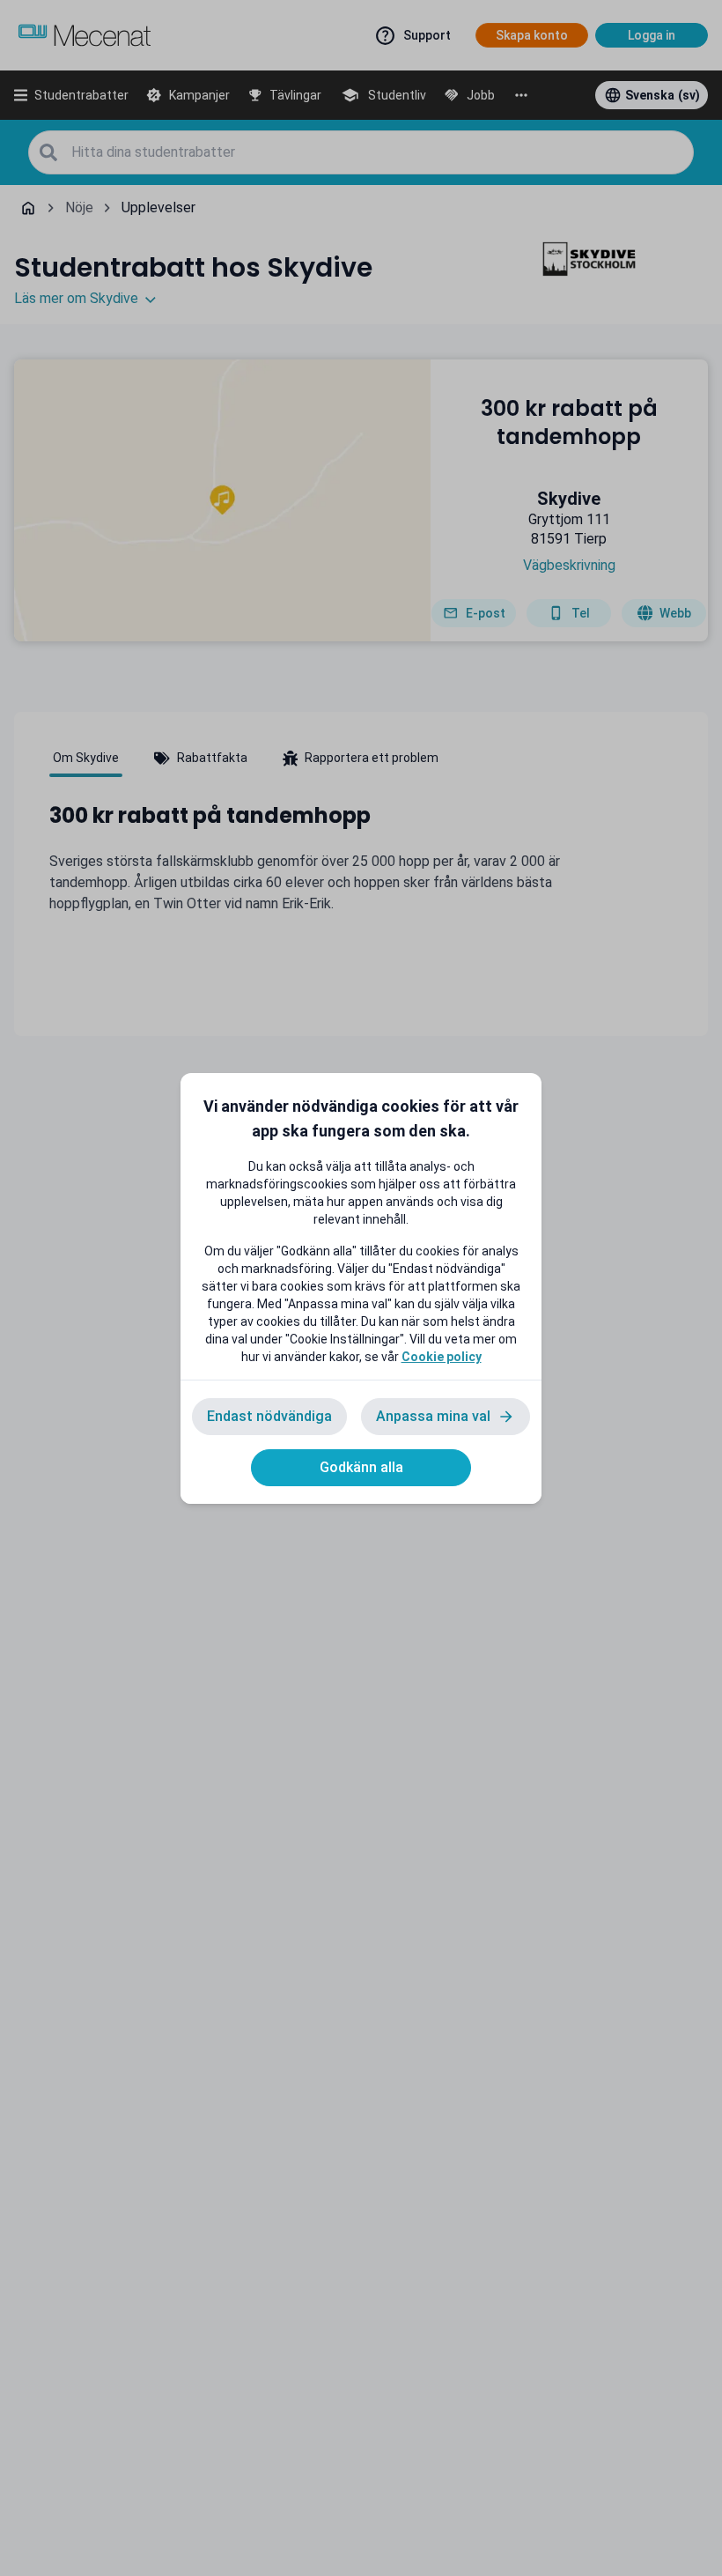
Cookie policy (442, 1357)
